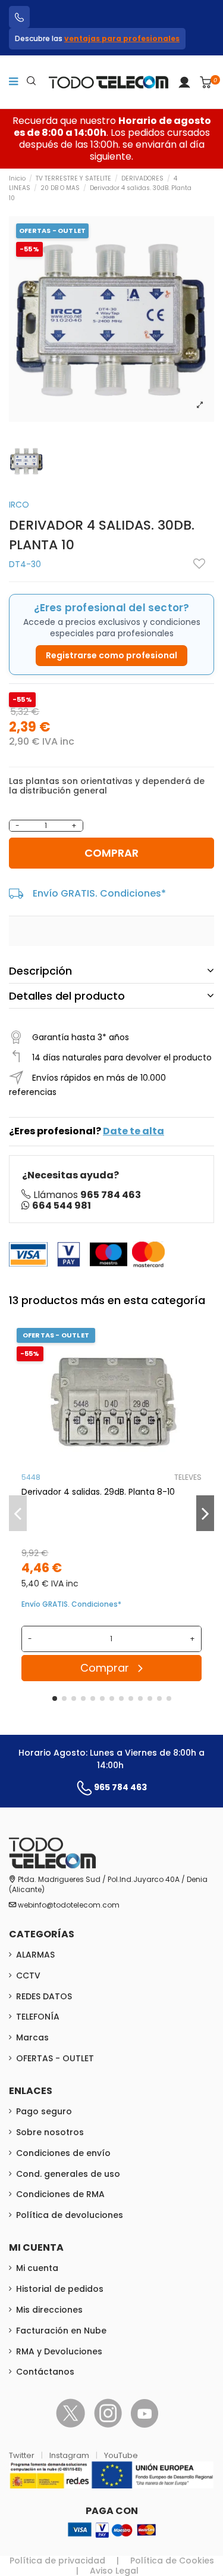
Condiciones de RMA (60, 2194)
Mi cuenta (37, 2268)
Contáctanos (45, 2372)
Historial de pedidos (60, 2289)
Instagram (70, 2455)
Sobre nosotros (50, 2132)
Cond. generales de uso (68, 2174)
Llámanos (87, 1195)
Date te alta (134, 1131)
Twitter (23, 2455)
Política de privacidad (57, 2561)
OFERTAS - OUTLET (55, 2058)
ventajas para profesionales (122, 38)
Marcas (32, 2037)
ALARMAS (35, 1955)
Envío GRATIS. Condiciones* (99, 893)
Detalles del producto (67, 996)
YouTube (121, 2455)
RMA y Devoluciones (59, 2351)
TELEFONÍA (38, 2017)
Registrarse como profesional (111, 655)
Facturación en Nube (61, 2331)
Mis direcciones (49, 2310)
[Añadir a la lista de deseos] (199, 564)
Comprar (111, 853)
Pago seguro (44, 2111)
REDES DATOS (44, 1996)
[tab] (111, 970)
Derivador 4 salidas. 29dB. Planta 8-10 (98, 1492)
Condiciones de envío (63, 2153)
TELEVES (188, 1477)
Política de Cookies (172, 2561)
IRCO (19, 505)
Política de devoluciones (70, 2215)
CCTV (28, 1975)
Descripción (40, 971)
